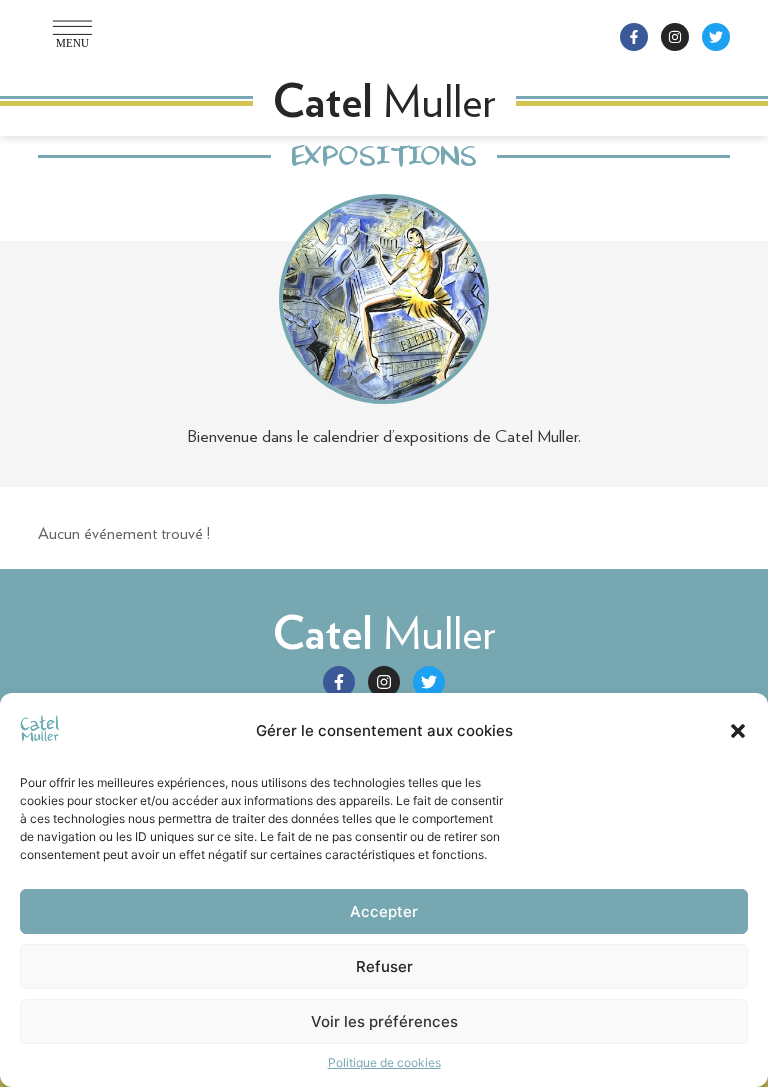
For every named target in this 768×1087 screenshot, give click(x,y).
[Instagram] (675, 37)
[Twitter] (716, 37)
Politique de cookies (384, 1062)
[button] (738, 731)
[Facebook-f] (634, 37)
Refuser (384, 966)
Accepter (384, 911)
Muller (384, 633)
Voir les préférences (384, 1021)
